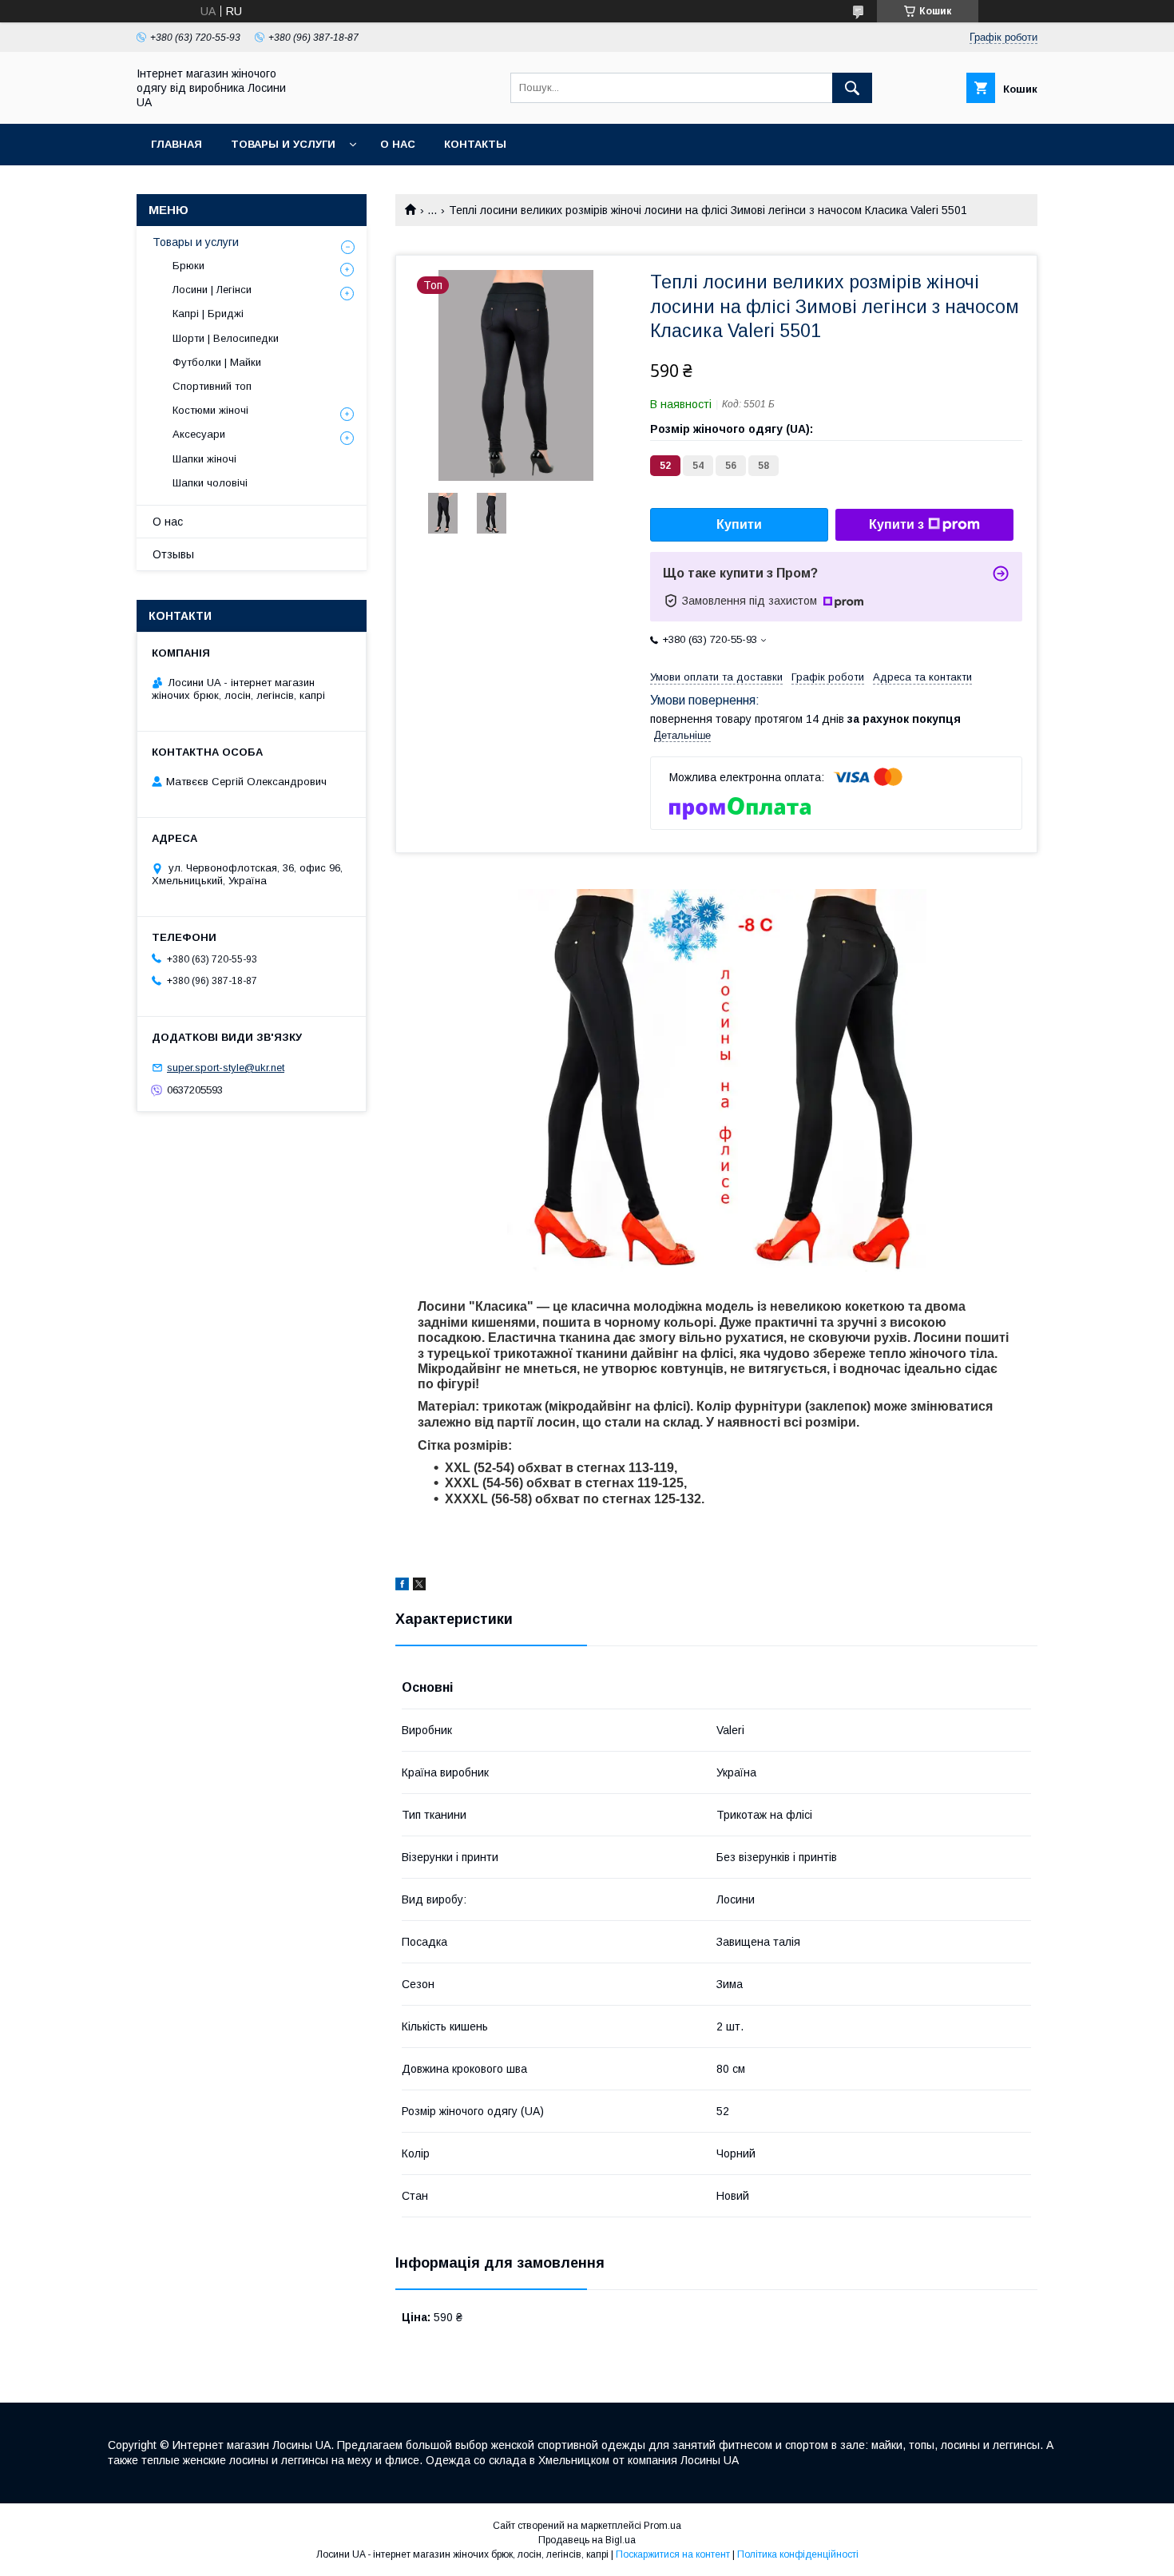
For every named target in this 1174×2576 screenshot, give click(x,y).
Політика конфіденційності (798, 2554)
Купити (739, 524)
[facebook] (402, 1586)
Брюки (188, 266)
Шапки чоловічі (210, 483)
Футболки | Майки (217, 362)
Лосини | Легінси (212, 290)
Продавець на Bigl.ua (587, 2540)
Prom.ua (662, 2526)
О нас (398, 144)
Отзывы (173, 554)
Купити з (896, 524)
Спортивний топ (212, 386)
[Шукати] (852, 88)
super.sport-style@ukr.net (226, 1068)
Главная (176, 144)
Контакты (475, 144)
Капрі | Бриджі (208, 314)
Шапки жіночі (204, 459)
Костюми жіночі (210, 410)
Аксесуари (199, 434)
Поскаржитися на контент (673, 2554)
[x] (419, 1586)
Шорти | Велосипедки (226, 338)
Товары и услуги (283, 144)
